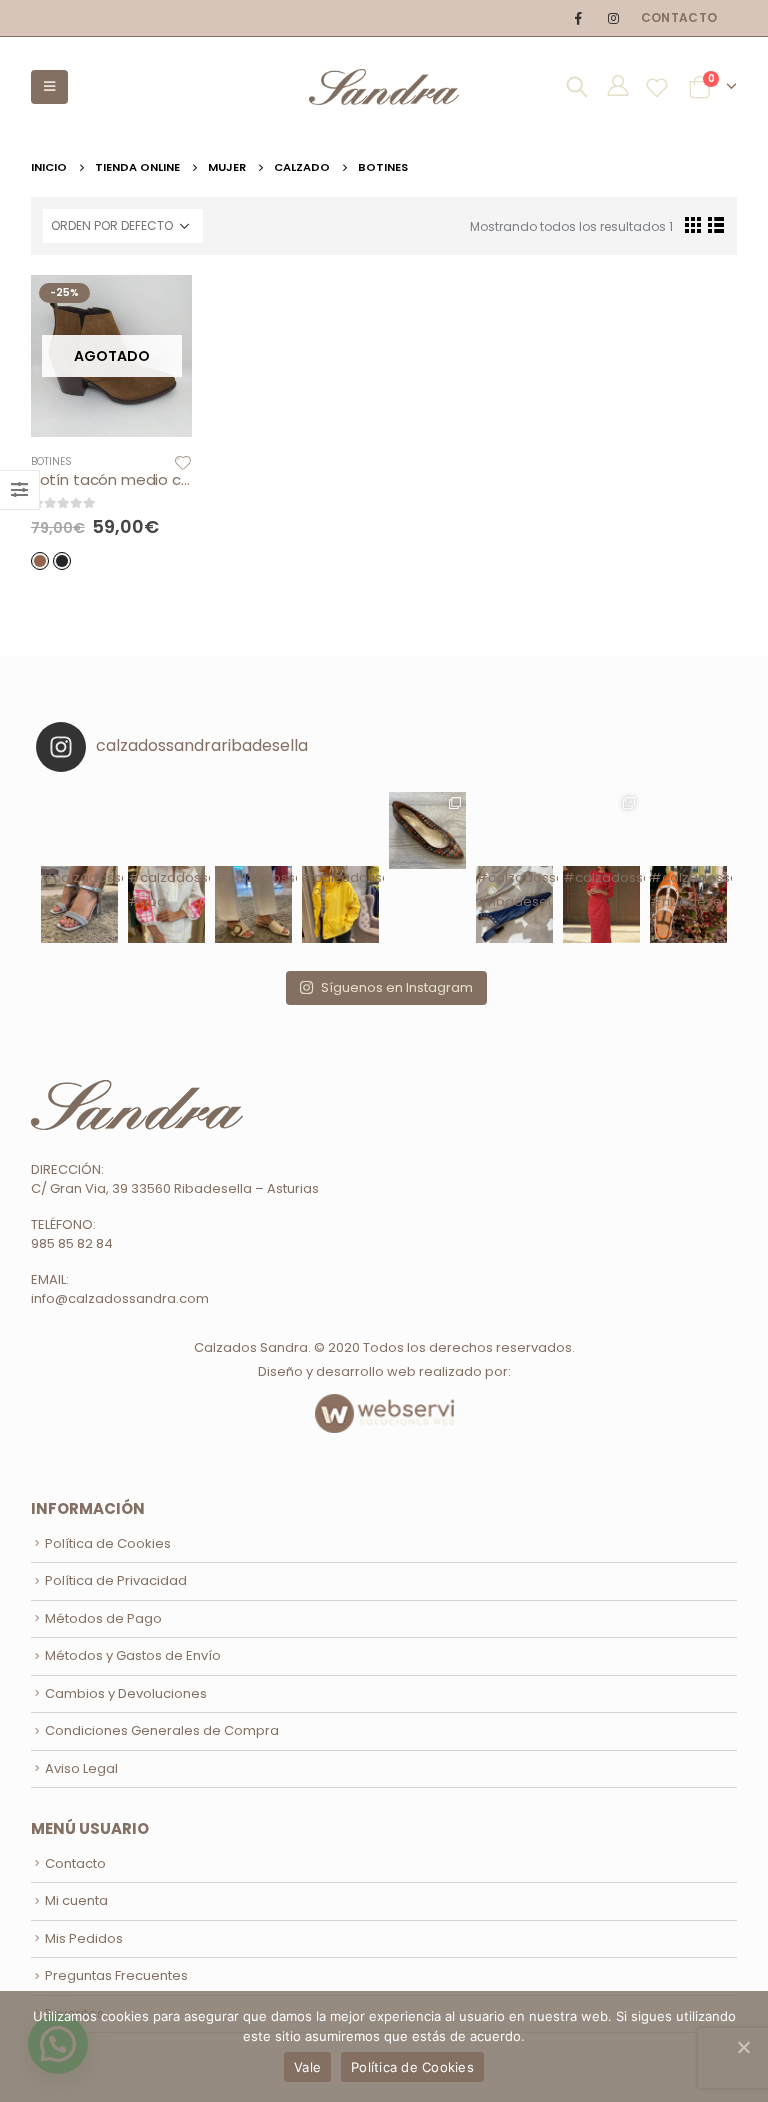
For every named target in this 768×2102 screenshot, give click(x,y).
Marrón (40, 561)
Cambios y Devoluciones (126, 1693)
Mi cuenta (76, 1900)
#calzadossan (340, 877)
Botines (51, 461)
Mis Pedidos (84, 1938)
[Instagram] (613, 18)
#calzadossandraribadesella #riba (166, 889)
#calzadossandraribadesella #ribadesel (514, 889)
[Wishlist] (657, 87)
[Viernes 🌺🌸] (166, 830)
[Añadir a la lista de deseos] (183, 461)
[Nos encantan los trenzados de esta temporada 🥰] (427, 830)
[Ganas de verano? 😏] (253, 830)
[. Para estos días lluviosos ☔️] (340, 830)
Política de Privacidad (116, 1580)
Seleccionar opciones (159, 308)
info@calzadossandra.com (120, 1298)
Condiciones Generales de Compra (162, 1730)
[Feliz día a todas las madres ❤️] (601, 830)
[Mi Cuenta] (617, 89)
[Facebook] (578, 18)
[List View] (715, 224)
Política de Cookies (108, 1543)
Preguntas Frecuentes (116, 1975)
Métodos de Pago (103, 1618)
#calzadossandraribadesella (253, 877)
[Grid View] (692, 224)
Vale (307, 2067)
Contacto (679, 17)
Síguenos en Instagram (397, 987)
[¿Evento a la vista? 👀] (79, 830)
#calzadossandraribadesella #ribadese (688, 889)
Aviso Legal (81, 1768)
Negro (62, 561)
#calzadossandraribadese (79, 877)
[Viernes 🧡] (688, 830)
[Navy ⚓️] (514, 830)
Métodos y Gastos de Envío (133, 1655)
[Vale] (743, 2047)
